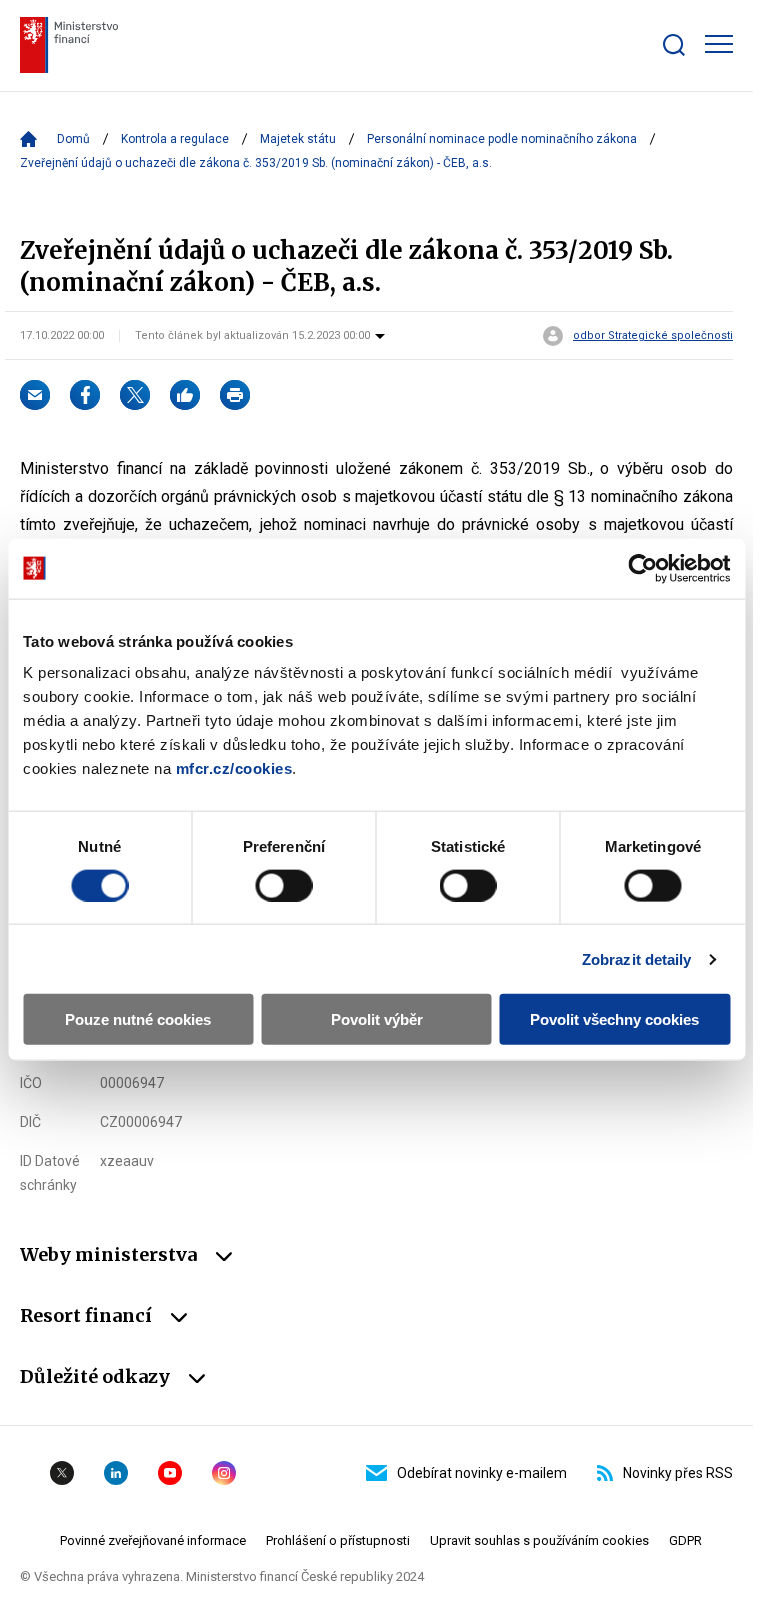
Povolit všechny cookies (614, 1019)
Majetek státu (298, 139)
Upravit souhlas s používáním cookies (539, 1540)
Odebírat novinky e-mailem (482, 1473)
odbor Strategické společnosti (653, 336)
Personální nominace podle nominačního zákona (502, 139)
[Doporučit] (185, 395)
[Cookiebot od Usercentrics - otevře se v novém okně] (642, 568)
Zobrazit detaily (637, 958)
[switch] (283, 885)
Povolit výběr (377, 1019)
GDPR (685, 1540)
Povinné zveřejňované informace (153, 1540)
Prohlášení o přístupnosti (338, 1540)
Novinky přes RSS (678, 1473)
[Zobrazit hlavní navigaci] (719, 44)
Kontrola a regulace (175, 139)
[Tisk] (235, 395)
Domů (73, 139)
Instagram (224, 1473)
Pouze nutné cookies (138, 1019)
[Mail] (35, 395)
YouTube (170, 1473)
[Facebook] (85, 395)
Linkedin (116, 1473)
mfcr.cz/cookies (234, 768)
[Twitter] (135, 395)
